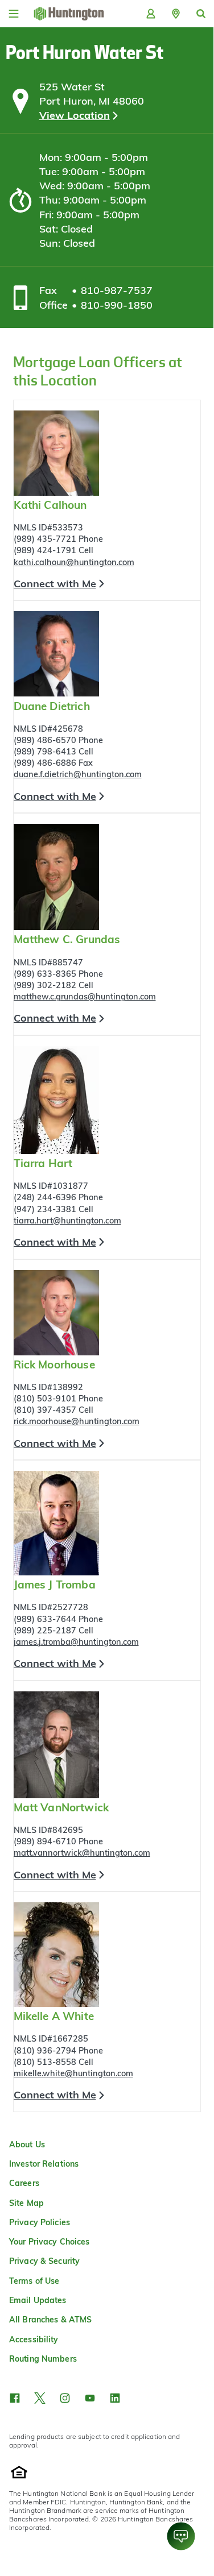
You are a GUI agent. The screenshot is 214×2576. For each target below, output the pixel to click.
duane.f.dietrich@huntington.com (78, 774)
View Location (75, 115)
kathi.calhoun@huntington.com (74, 562)
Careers (24, 2183)
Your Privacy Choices (49, 2242)
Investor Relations (44, 2164)
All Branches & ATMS (50, 2320)
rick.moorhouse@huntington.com (77, 1421)
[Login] (151, 14)
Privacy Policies (40, 2222)
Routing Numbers (43, 2359)
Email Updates (38, 2300)
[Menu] (14, 14)
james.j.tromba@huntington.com (76, 1642)
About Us (27, 2144)
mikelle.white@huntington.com (73, 2073)
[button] (176, 14)
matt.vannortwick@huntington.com (82, 1853)
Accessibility (34, 2339)
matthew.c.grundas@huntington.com (85, 997)
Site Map (26, 2203)
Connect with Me (55, 584)
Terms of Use (34, 2281)
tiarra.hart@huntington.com (67, 1221)
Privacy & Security (44, 2261)
